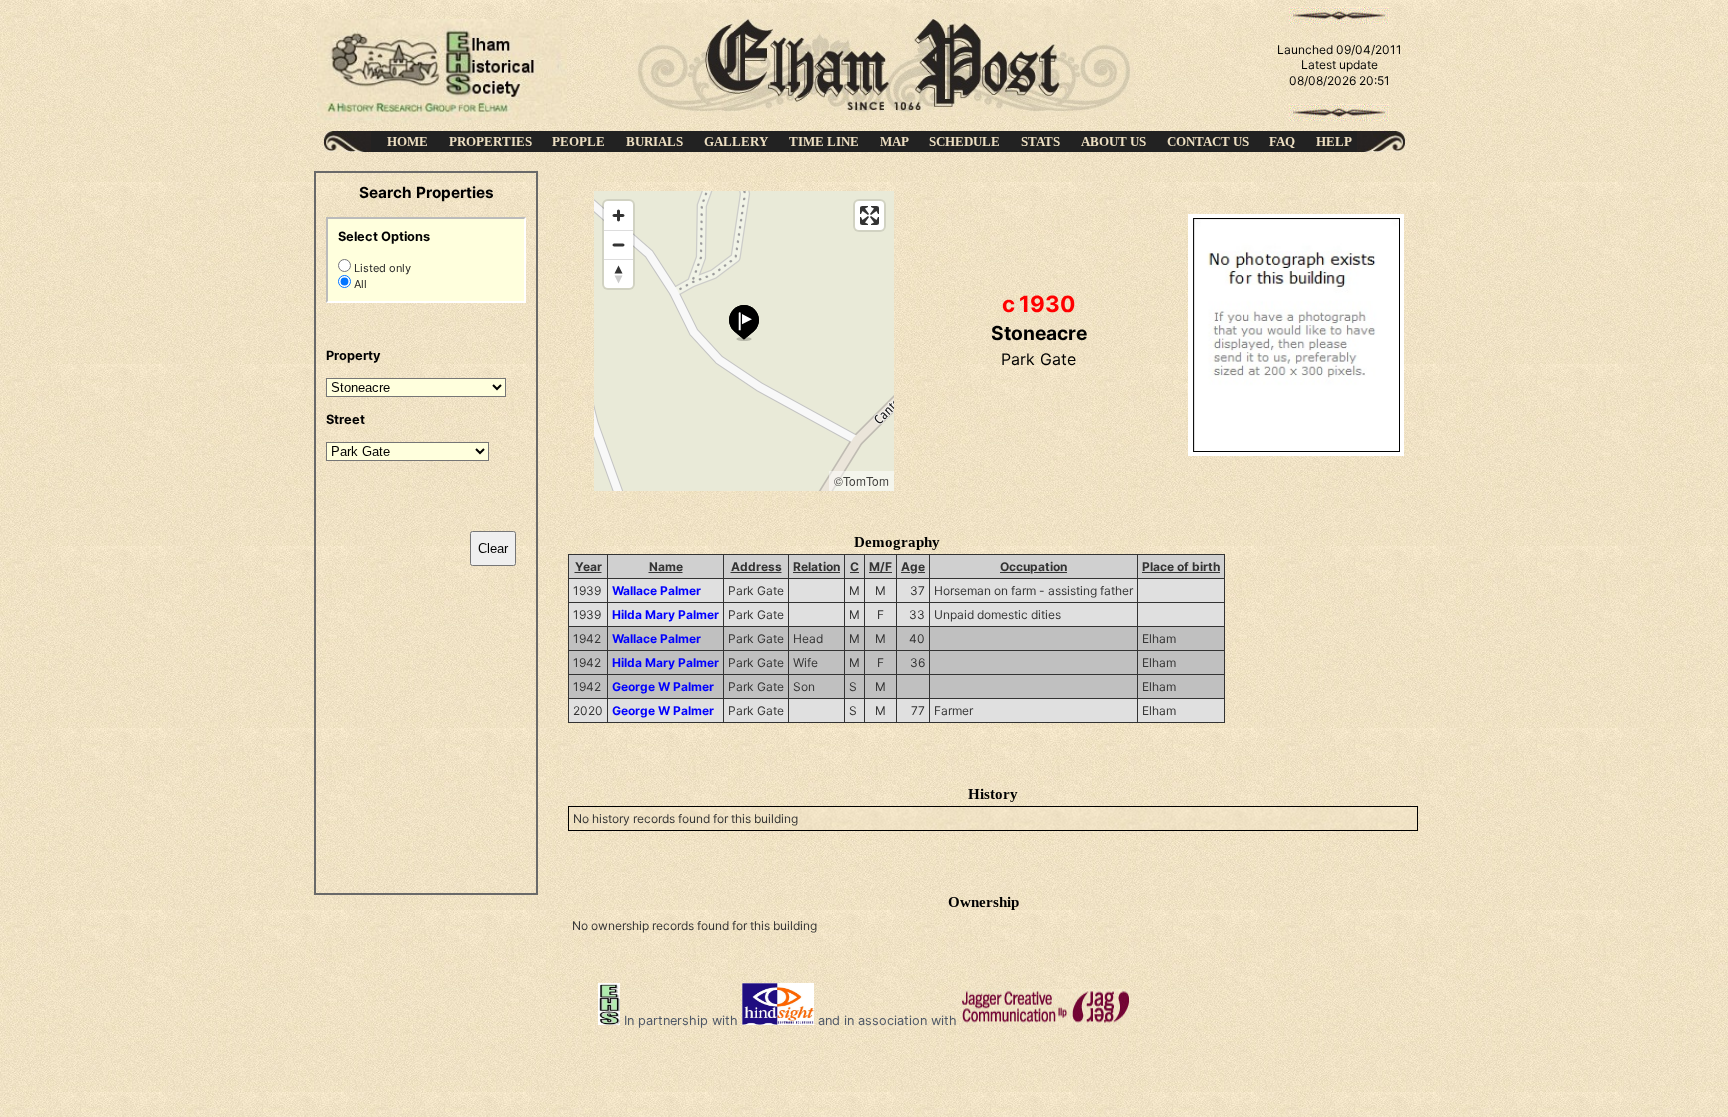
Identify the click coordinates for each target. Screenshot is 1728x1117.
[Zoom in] (618, 215)
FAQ (1282, 141)
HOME (407, 141)
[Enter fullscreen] (869, 215)
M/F (880, 566)
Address (756, 566)
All (359, 284)
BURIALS (654, 141)
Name (666, 566)
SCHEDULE (964, 141)
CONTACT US (1208, 141)
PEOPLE (578, 141)
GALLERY (736, 141)
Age (913, 566)
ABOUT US (1113, 141)
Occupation (1033, 566)
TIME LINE (824, 141)
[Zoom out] (618, 244)
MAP (894, 141)
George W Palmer (663, 686)
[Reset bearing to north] (618, 273)
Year (588, 566)
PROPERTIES (490, 141)
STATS (1040, 141)
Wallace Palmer (656, 590)
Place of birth (1181, 566)
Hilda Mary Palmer (665, 614)
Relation (816, 566)
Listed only (381, 268)
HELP (1334, 141)
